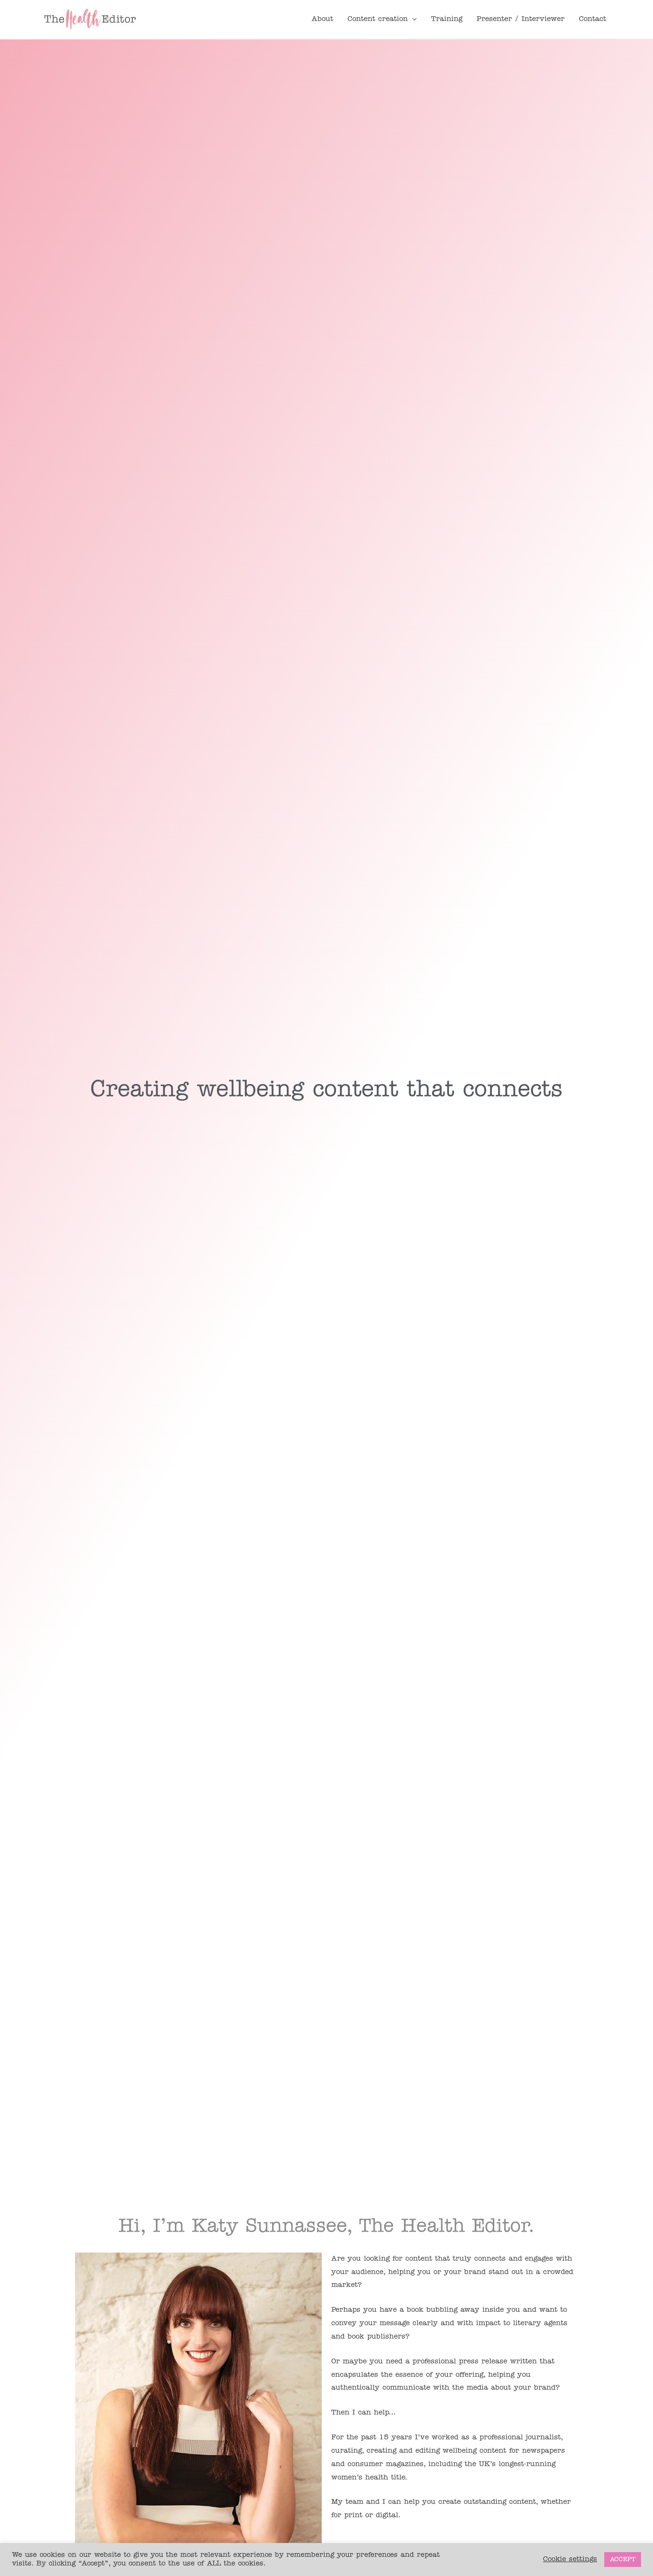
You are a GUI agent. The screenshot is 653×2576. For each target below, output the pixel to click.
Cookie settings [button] (570, 2560)
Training (447, 19)
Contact (593, 19)
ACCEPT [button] (623, 2560)
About (322, 19)
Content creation (378, 19)
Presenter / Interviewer (521, 19)
